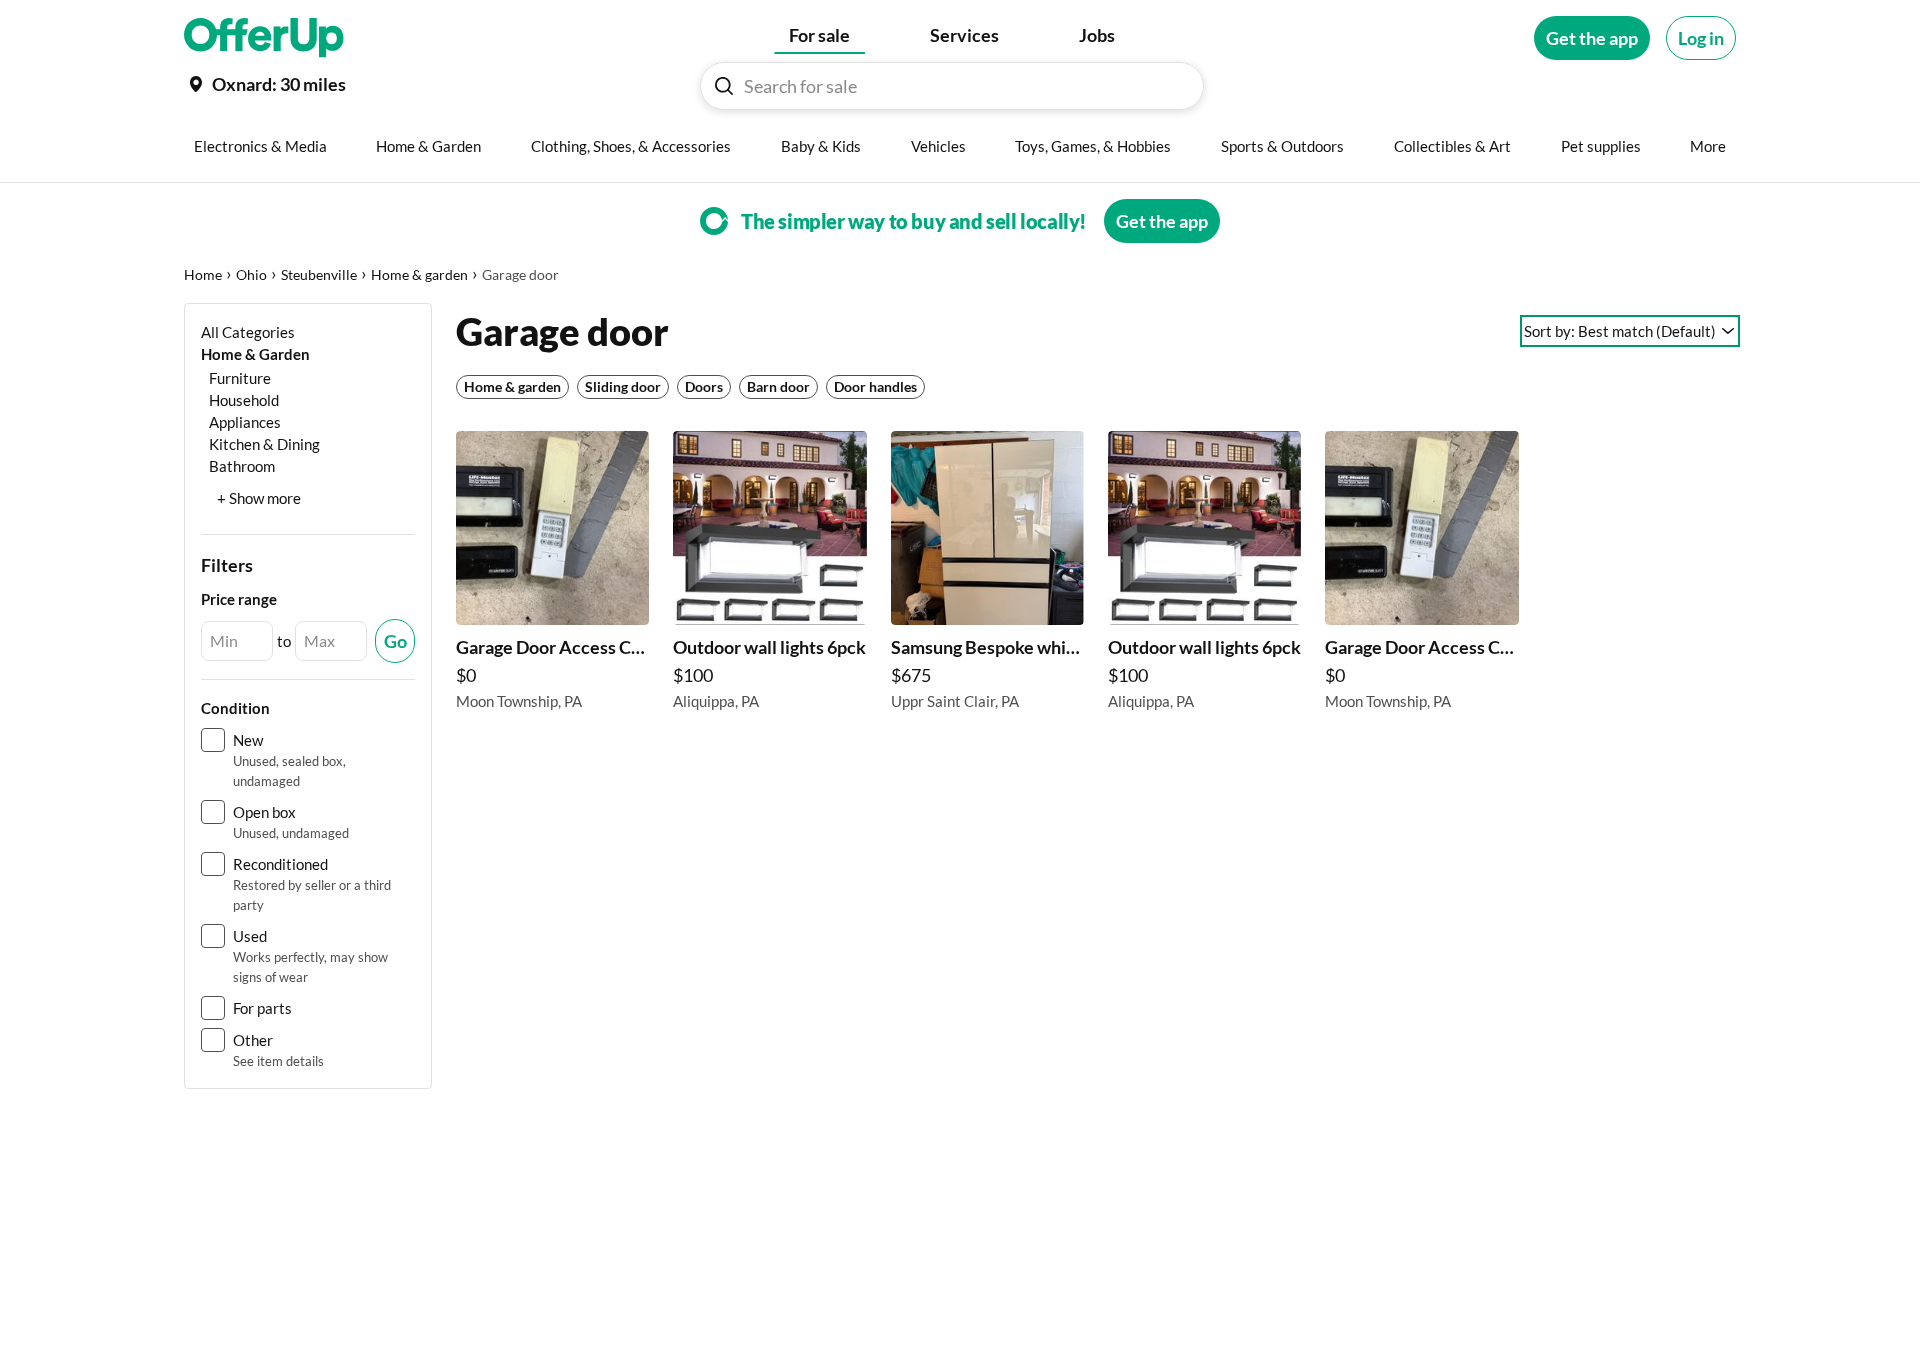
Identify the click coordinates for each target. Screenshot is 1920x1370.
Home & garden (419, 274)
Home (203, 274)
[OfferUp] (264, 38)
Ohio (251, 274)
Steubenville (319, 274)
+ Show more (259, 498)
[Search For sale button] (724, 86)
